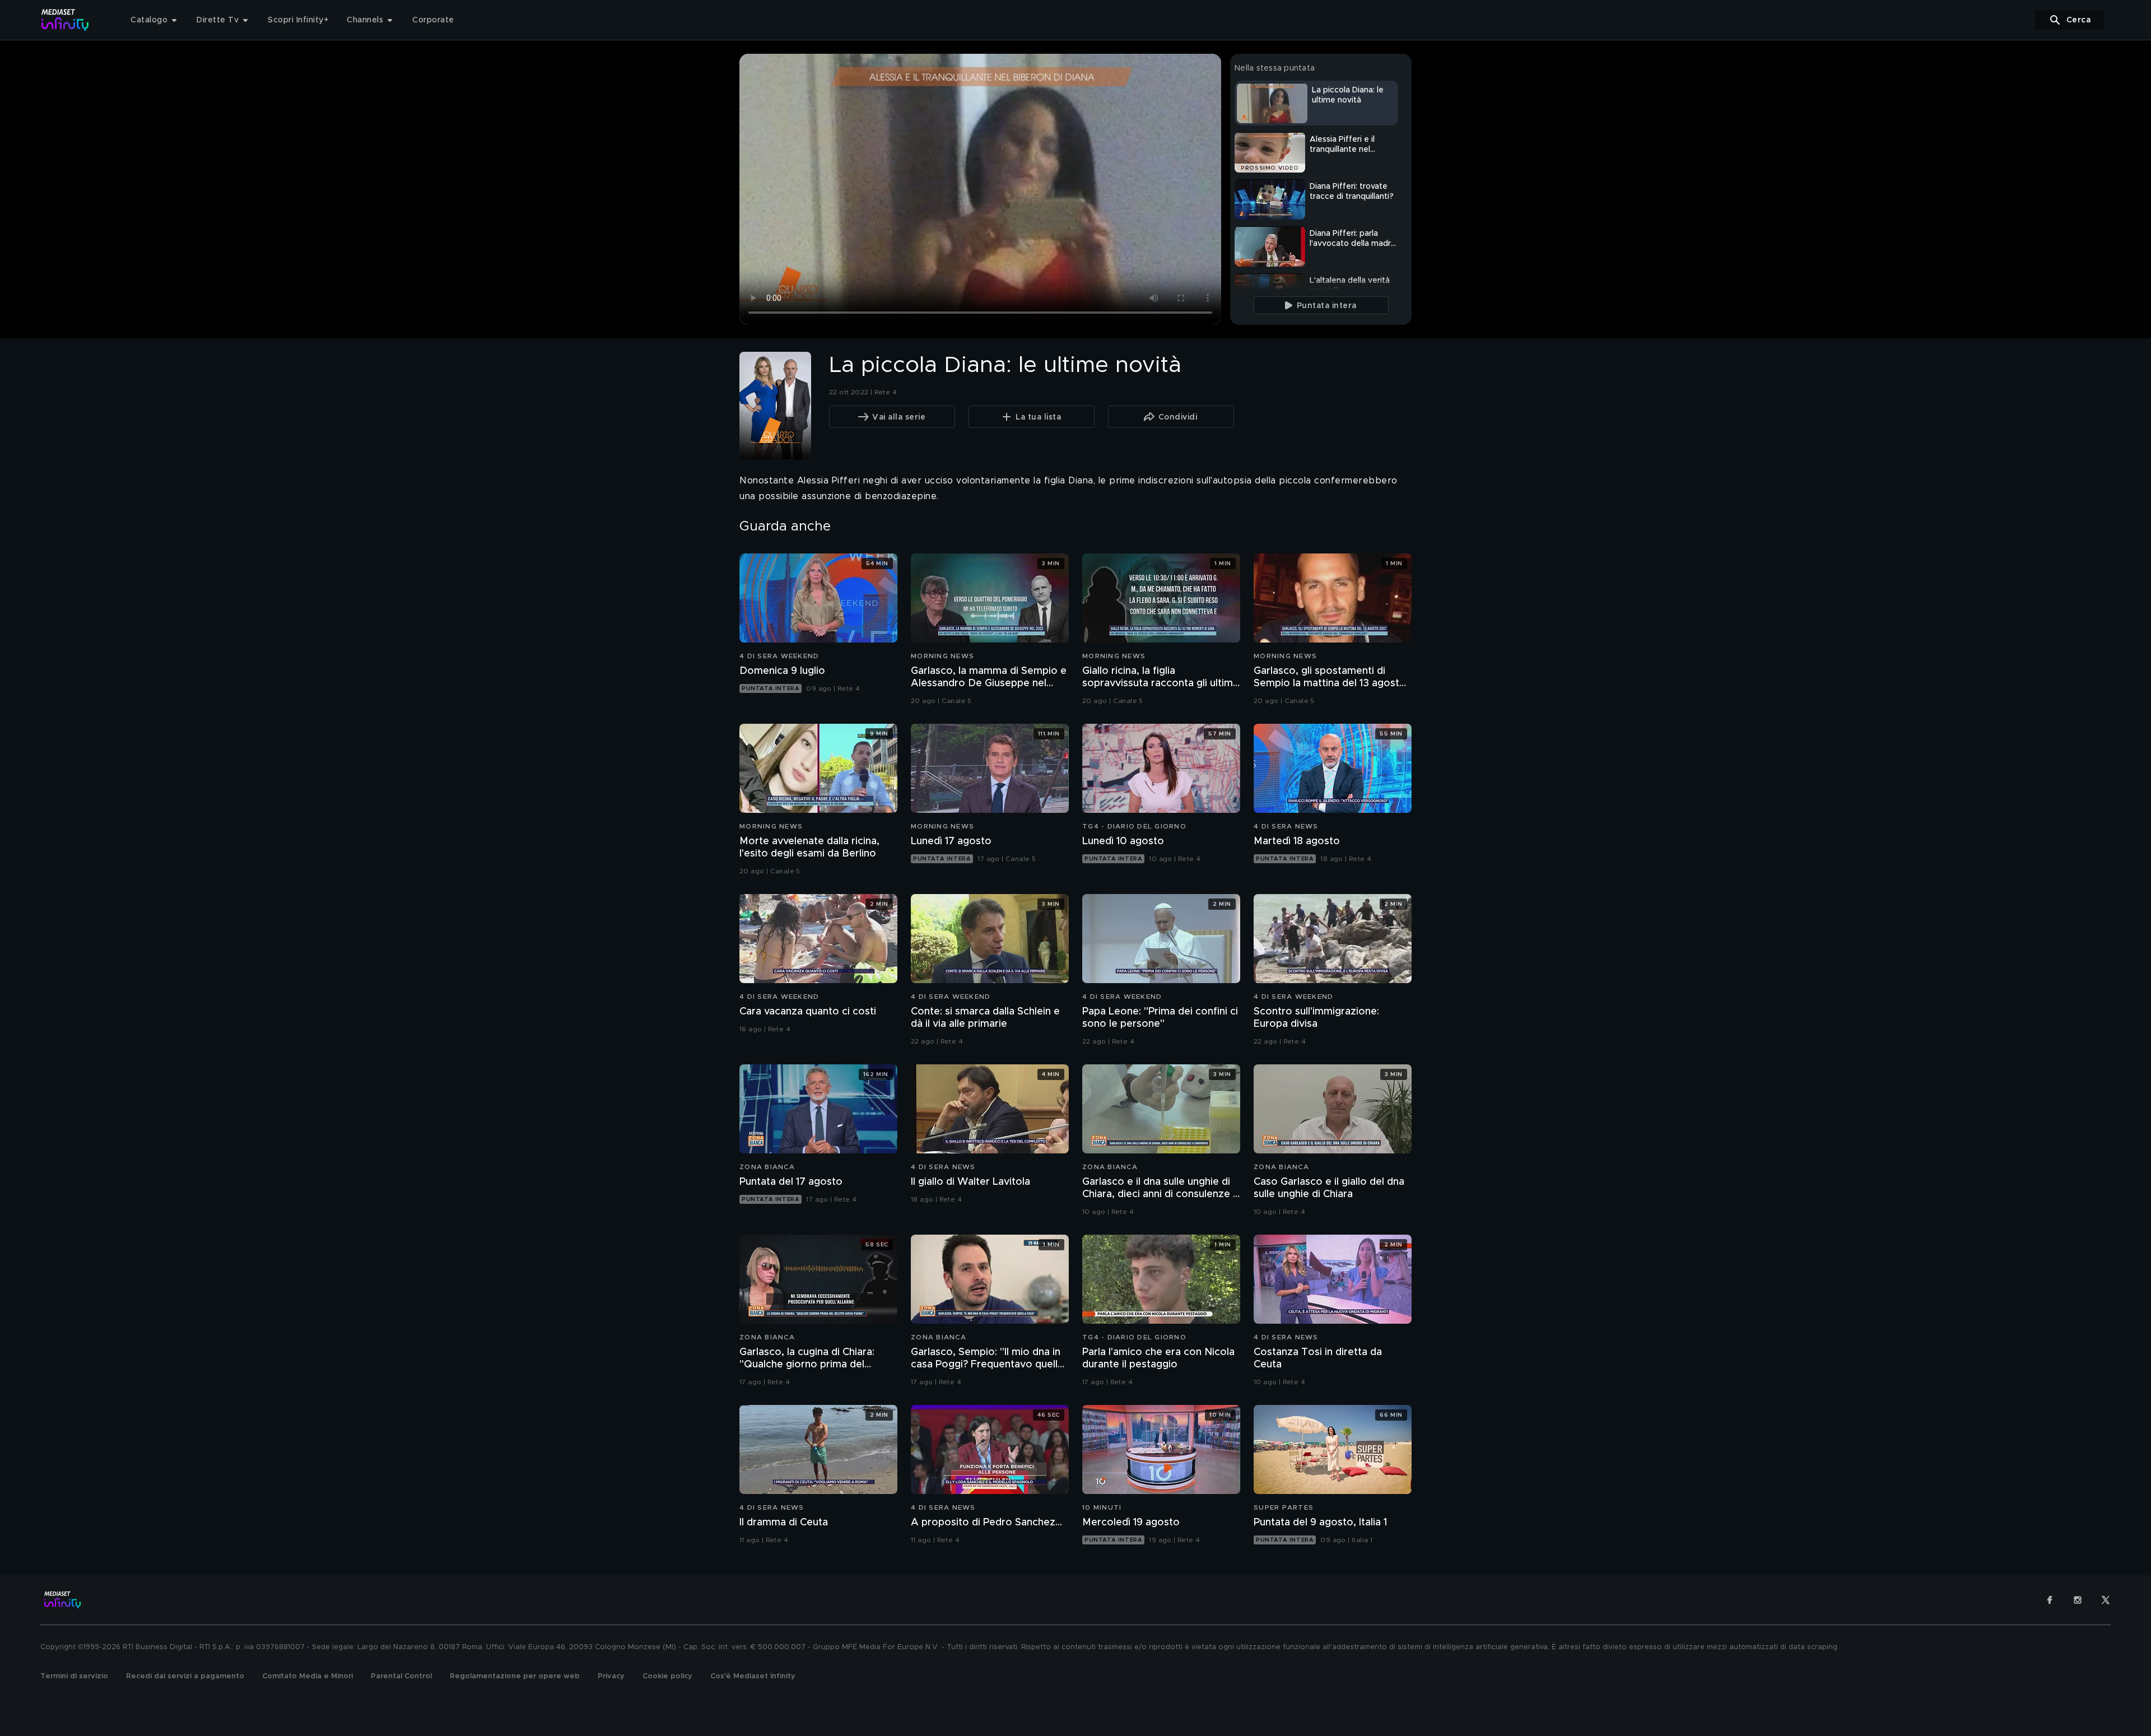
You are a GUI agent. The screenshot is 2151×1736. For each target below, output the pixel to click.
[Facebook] (2050, 1600)
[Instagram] (2078, 1600)
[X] (2106, 1600)
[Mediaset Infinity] (65, 20)
